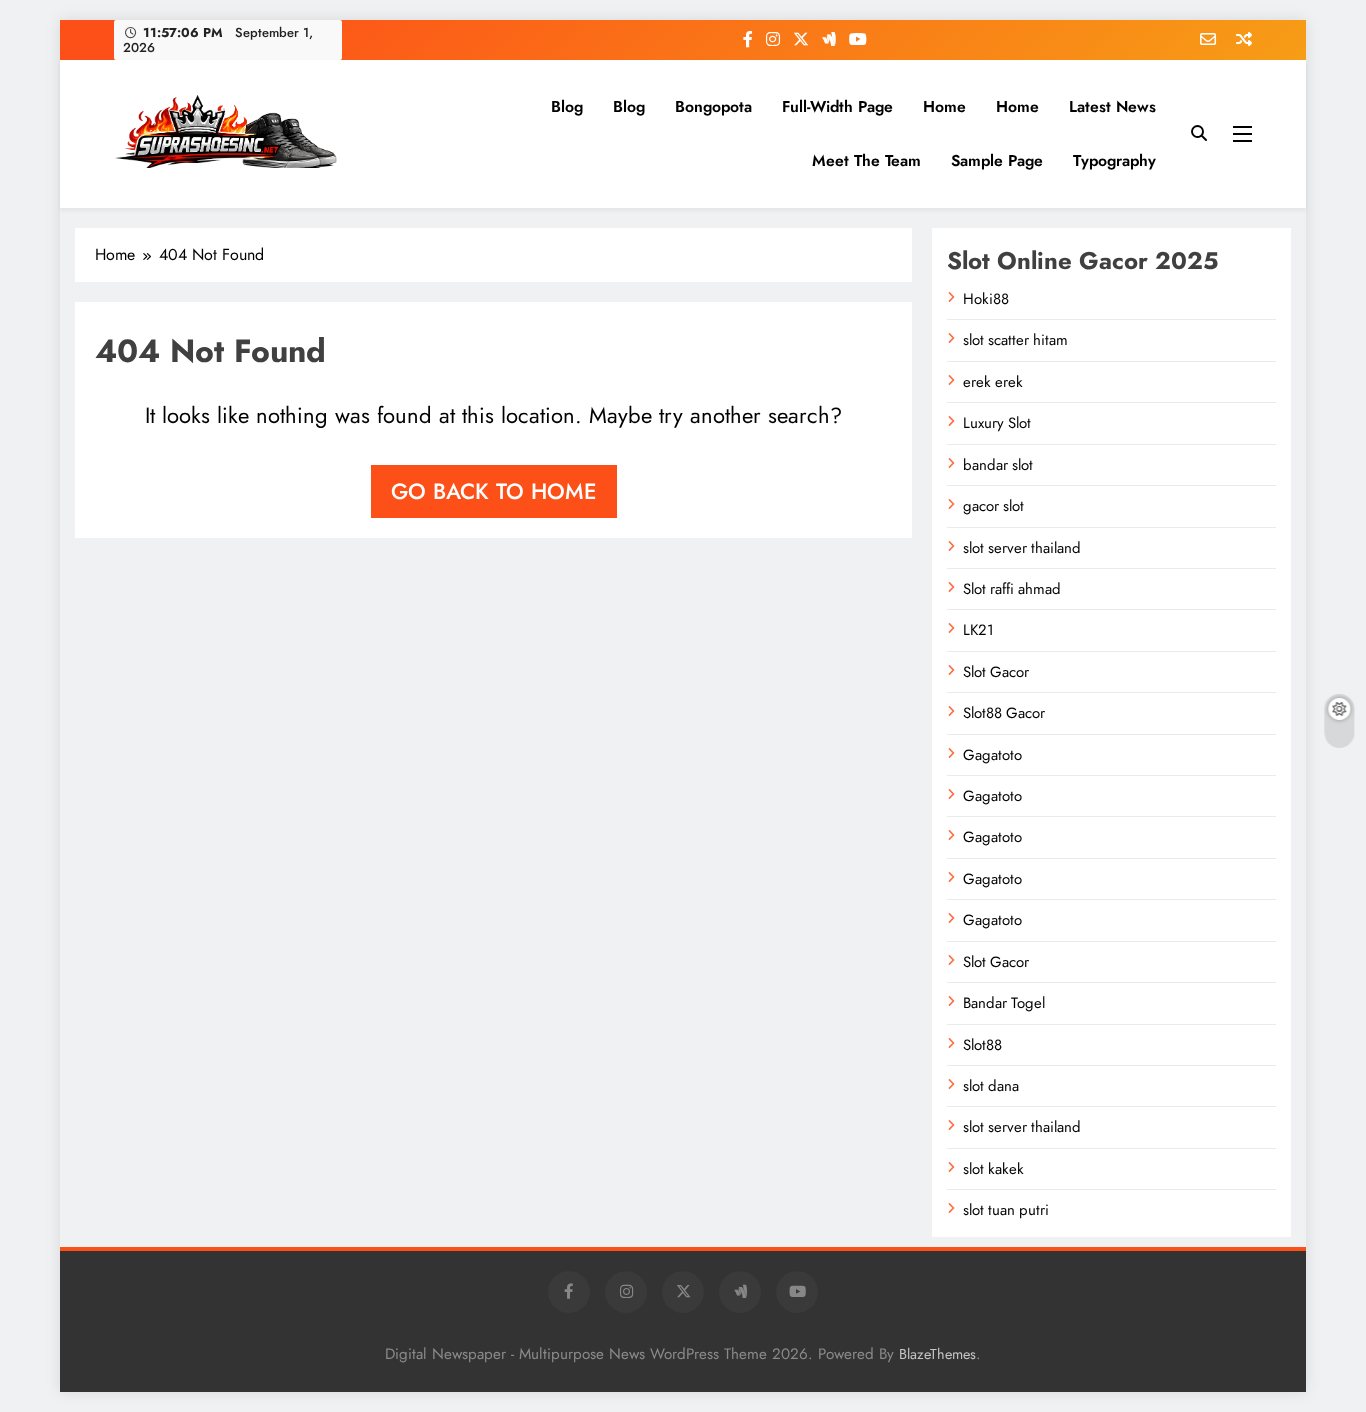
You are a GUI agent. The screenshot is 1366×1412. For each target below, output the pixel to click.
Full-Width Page (837, 106)
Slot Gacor (996, 672)
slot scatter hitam (1015, 340)
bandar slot (998, 465)
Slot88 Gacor (1004, 713)
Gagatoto (992, 755)
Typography (1114, 160)
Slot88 (982, 1045)
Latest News (1112, 106)
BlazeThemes (937, 1354)
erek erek (993, 382)
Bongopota (713, 106)
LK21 (978, 630)
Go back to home (494, 491)
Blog (567, 106)
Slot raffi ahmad (1012, 589)
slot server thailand (1022, 548)
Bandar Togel (1004, 1003)
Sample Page (997, 160)
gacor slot (993, 506)
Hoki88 (986, 299)
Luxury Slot (997, 423)
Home (944, 106)
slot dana (991, 1086)
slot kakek (993, 1169)
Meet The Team (866, 160)
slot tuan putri (1006, 1210)
